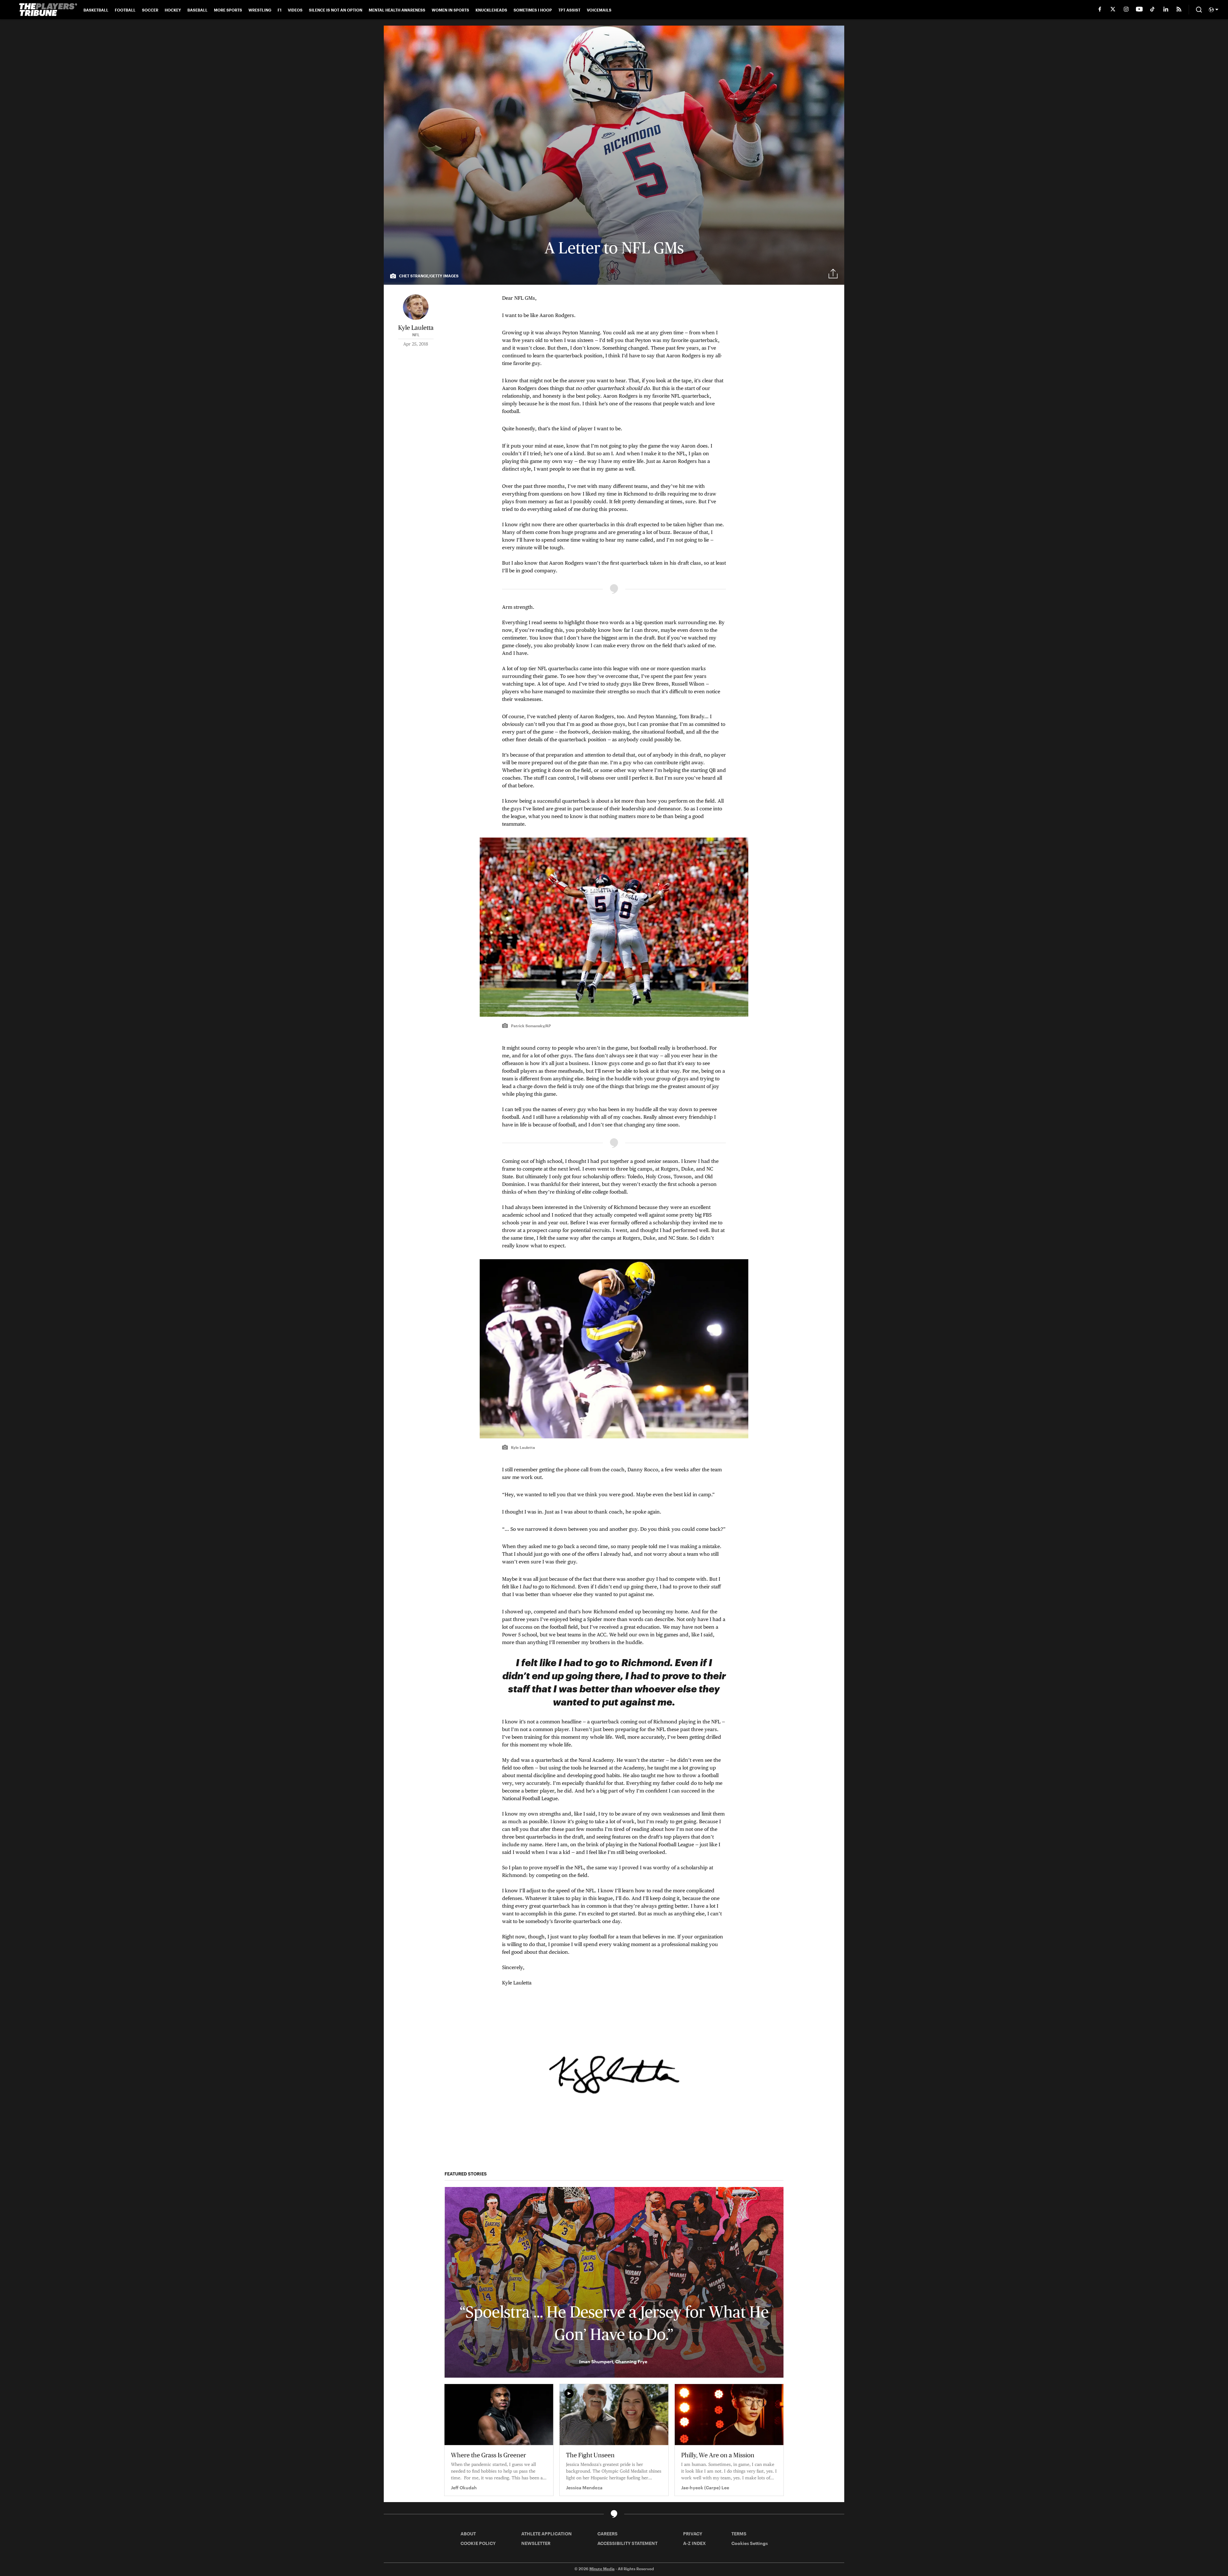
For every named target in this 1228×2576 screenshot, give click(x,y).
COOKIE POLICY (478, 2543)
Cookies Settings (750, 2543)
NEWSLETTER (536, 2543)
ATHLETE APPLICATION (547, 2534)
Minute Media (602, 2569)
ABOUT (468, 2534)
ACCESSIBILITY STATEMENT (627, 2543)
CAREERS (607, 2534)
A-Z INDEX (694, 2543)
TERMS (739, 2534)
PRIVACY (693, 2534)
